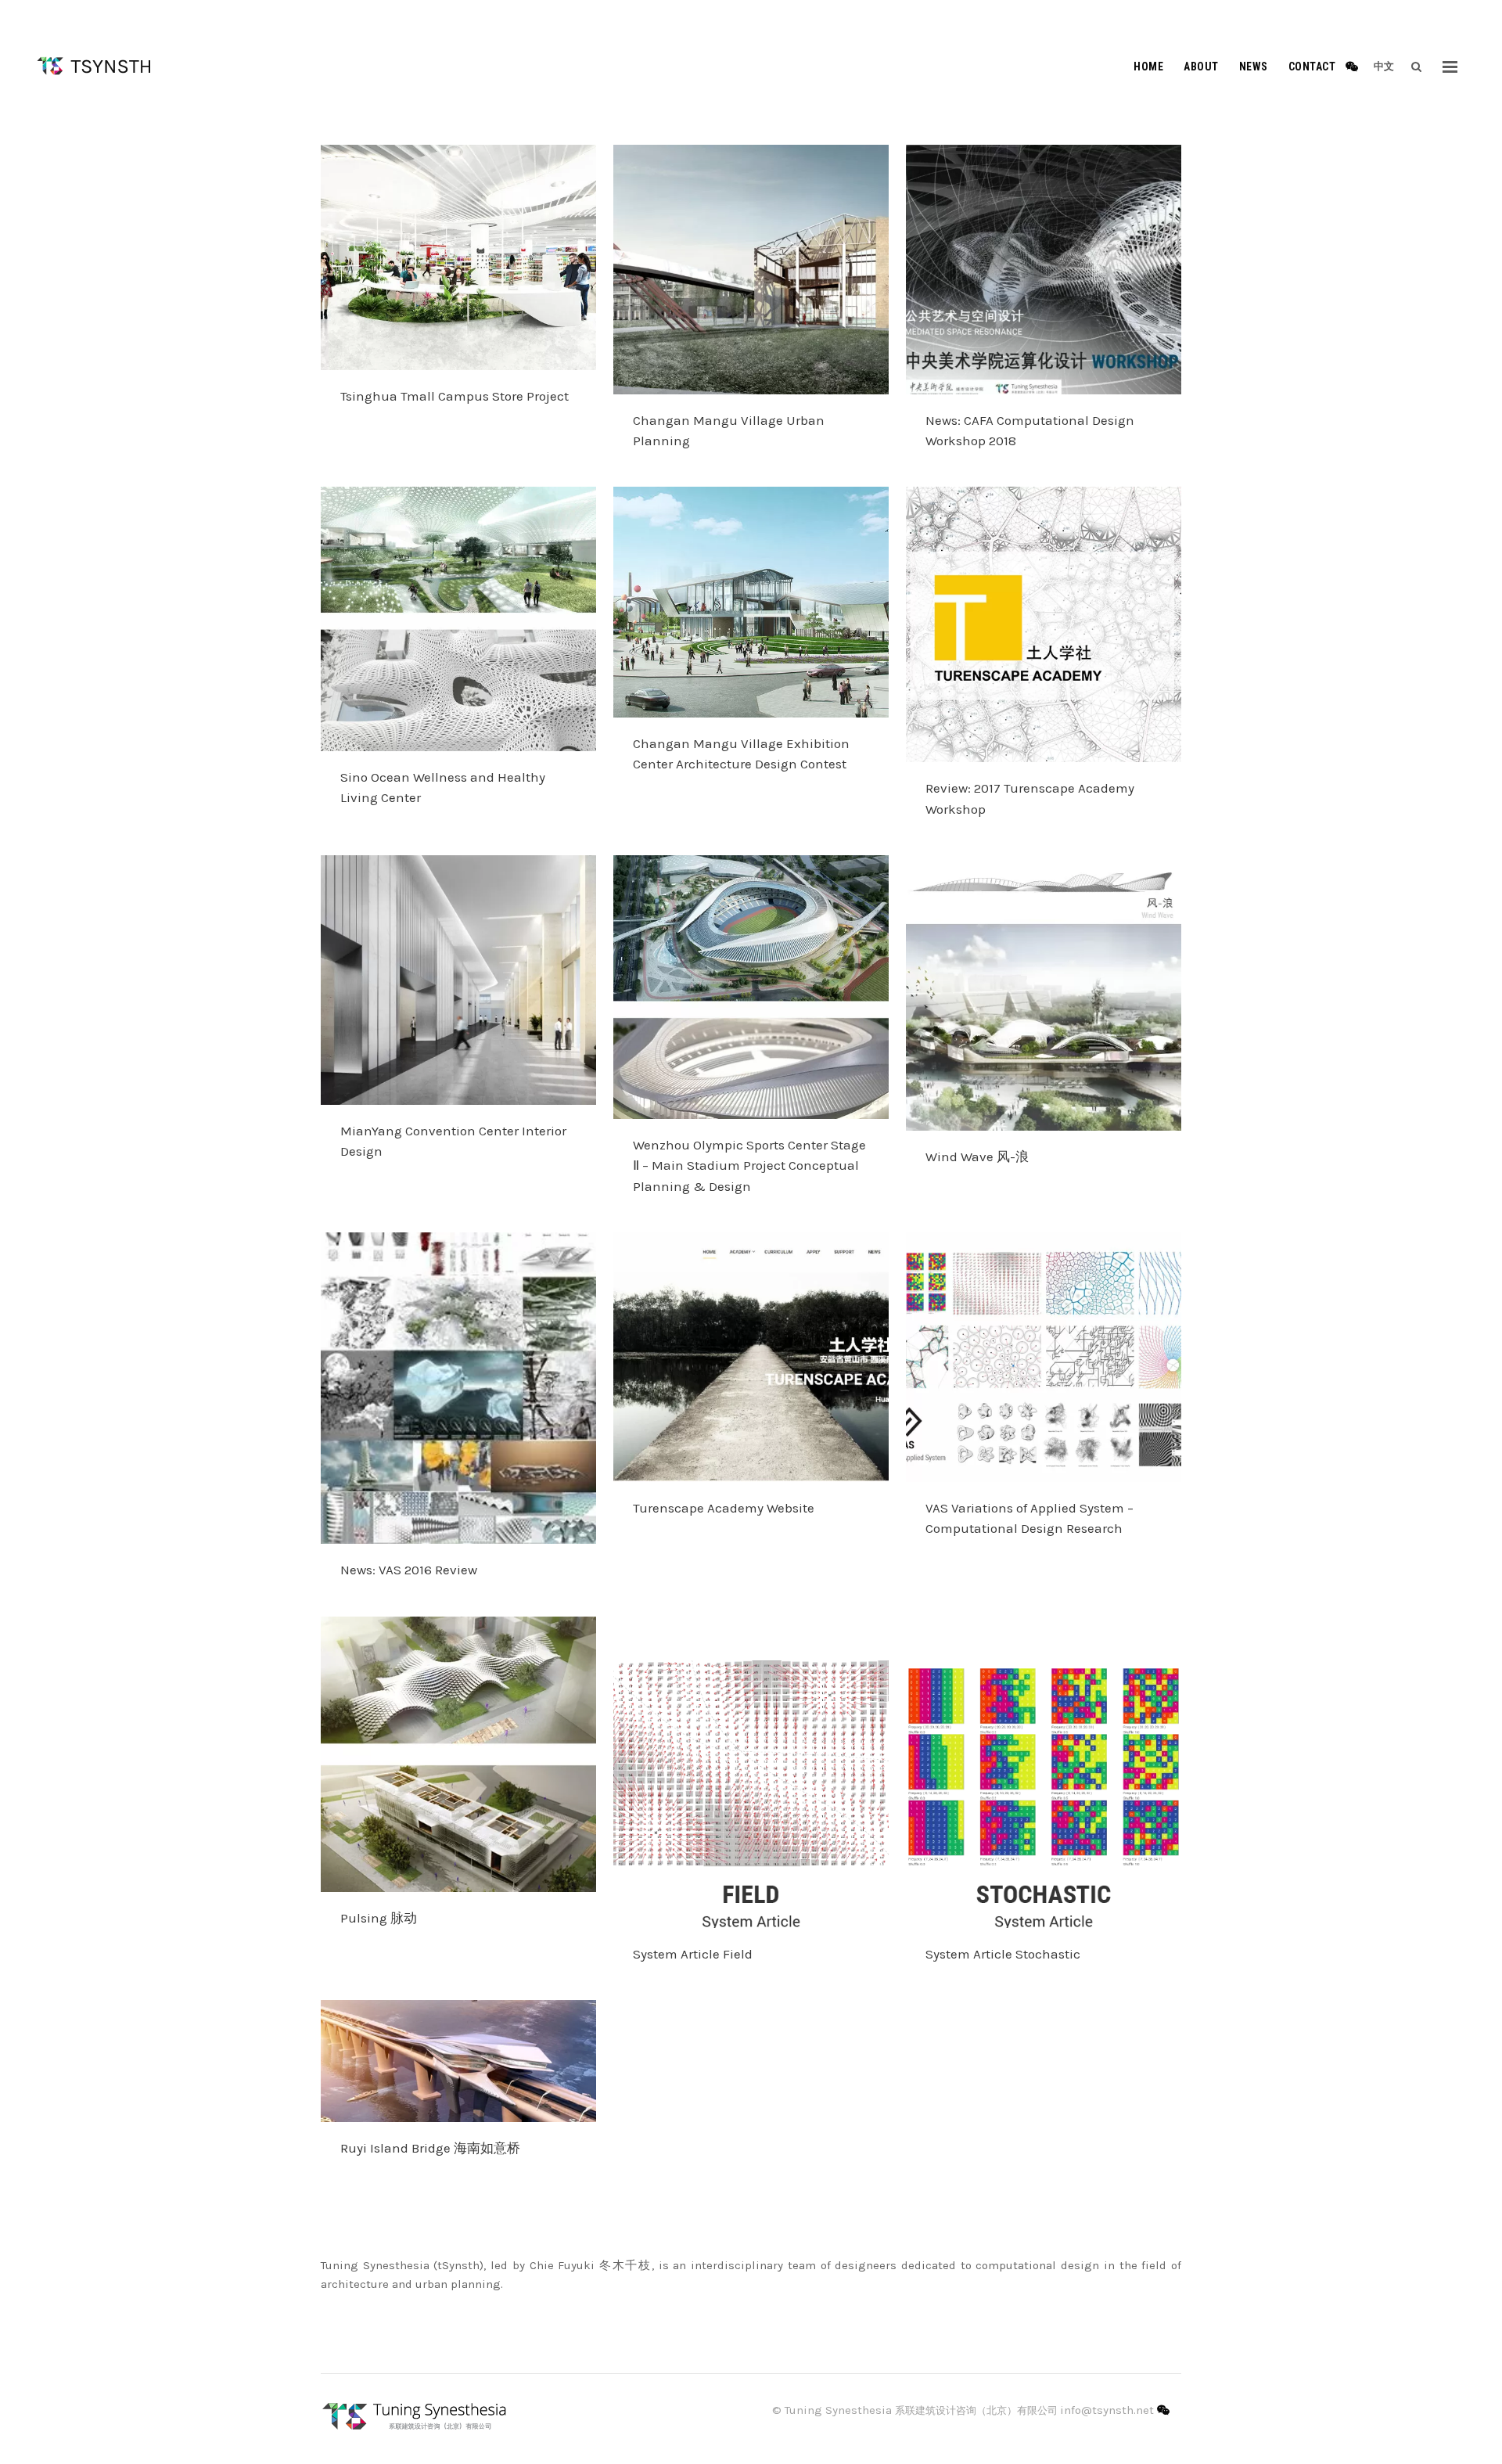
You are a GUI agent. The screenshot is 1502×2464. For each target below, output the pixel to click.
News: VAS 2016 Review (409, 1570)
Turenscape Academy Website (724, 1508)
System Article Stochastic (1003, 1954)
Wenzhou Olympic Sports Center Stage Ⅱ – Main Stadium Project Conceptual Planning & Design (749, 1165)
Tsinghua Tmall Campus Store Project (455, 396)
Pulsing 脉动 (379, 1918)
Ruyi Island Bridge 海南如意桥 (430, 2148)
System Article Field (693, 1954)
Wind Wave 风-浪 (977, 1156)
